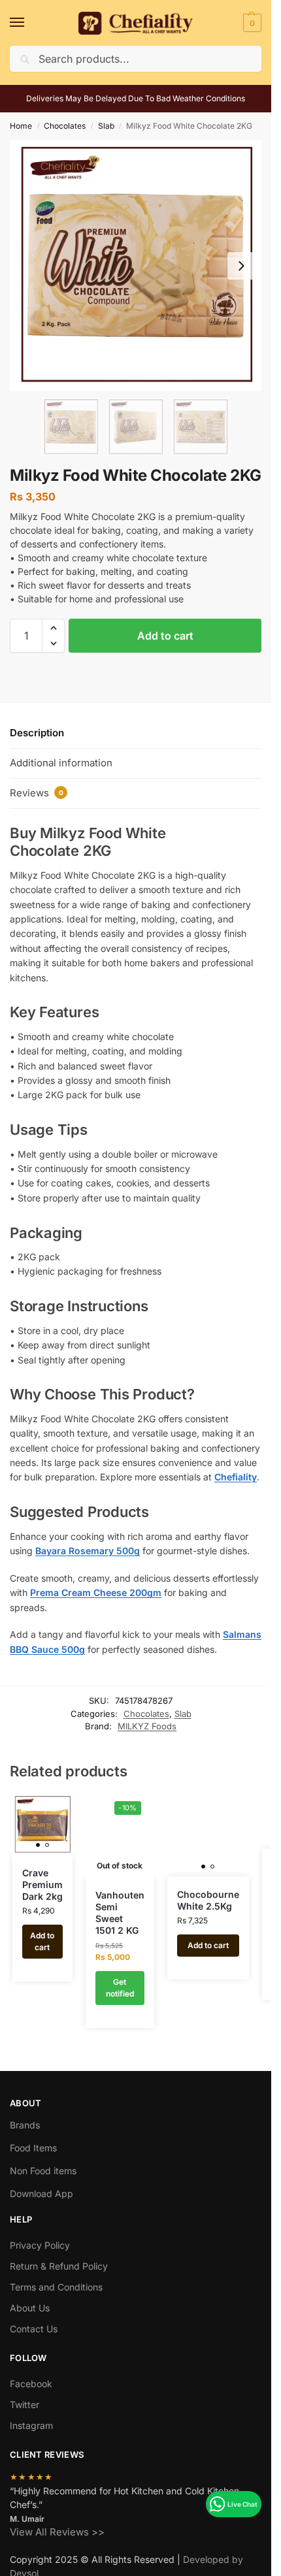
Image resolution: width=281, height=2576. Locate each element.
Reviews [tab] (37, 793)
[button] (251, 23)
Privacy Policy (40, 2245)
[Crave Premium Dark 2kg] (42, 1825)
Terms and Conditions (56, 2287)
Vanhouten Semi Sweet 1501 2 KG (120, 1913)
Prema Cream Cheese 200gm (96, 1592)
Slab (106, 126)
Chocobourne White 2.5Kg (208, 1900)
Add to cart (165, 636)
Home (21, 126)
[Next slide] (241, 266)
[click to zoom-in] (136, 266)
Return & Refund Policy (59, 2266)
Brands (25, 2125)
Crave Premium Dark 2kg (42, 1884)
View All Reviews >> (57, 2531)
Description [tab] (37, 733)
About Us (30, 2308)
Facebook (31, 2384)
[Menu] (29, 23)
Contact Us (34, 2329)
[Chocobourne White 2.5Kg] (208, 1835)
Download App (41, 2193)
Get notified (120, 1988)
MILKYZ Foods (147, 1726)
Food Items (33, 2148)
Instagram (31, 2425)
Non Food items (44, 2171)
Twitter (25, 2405)
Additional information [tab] (61, 763)
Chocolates (65, 126)
